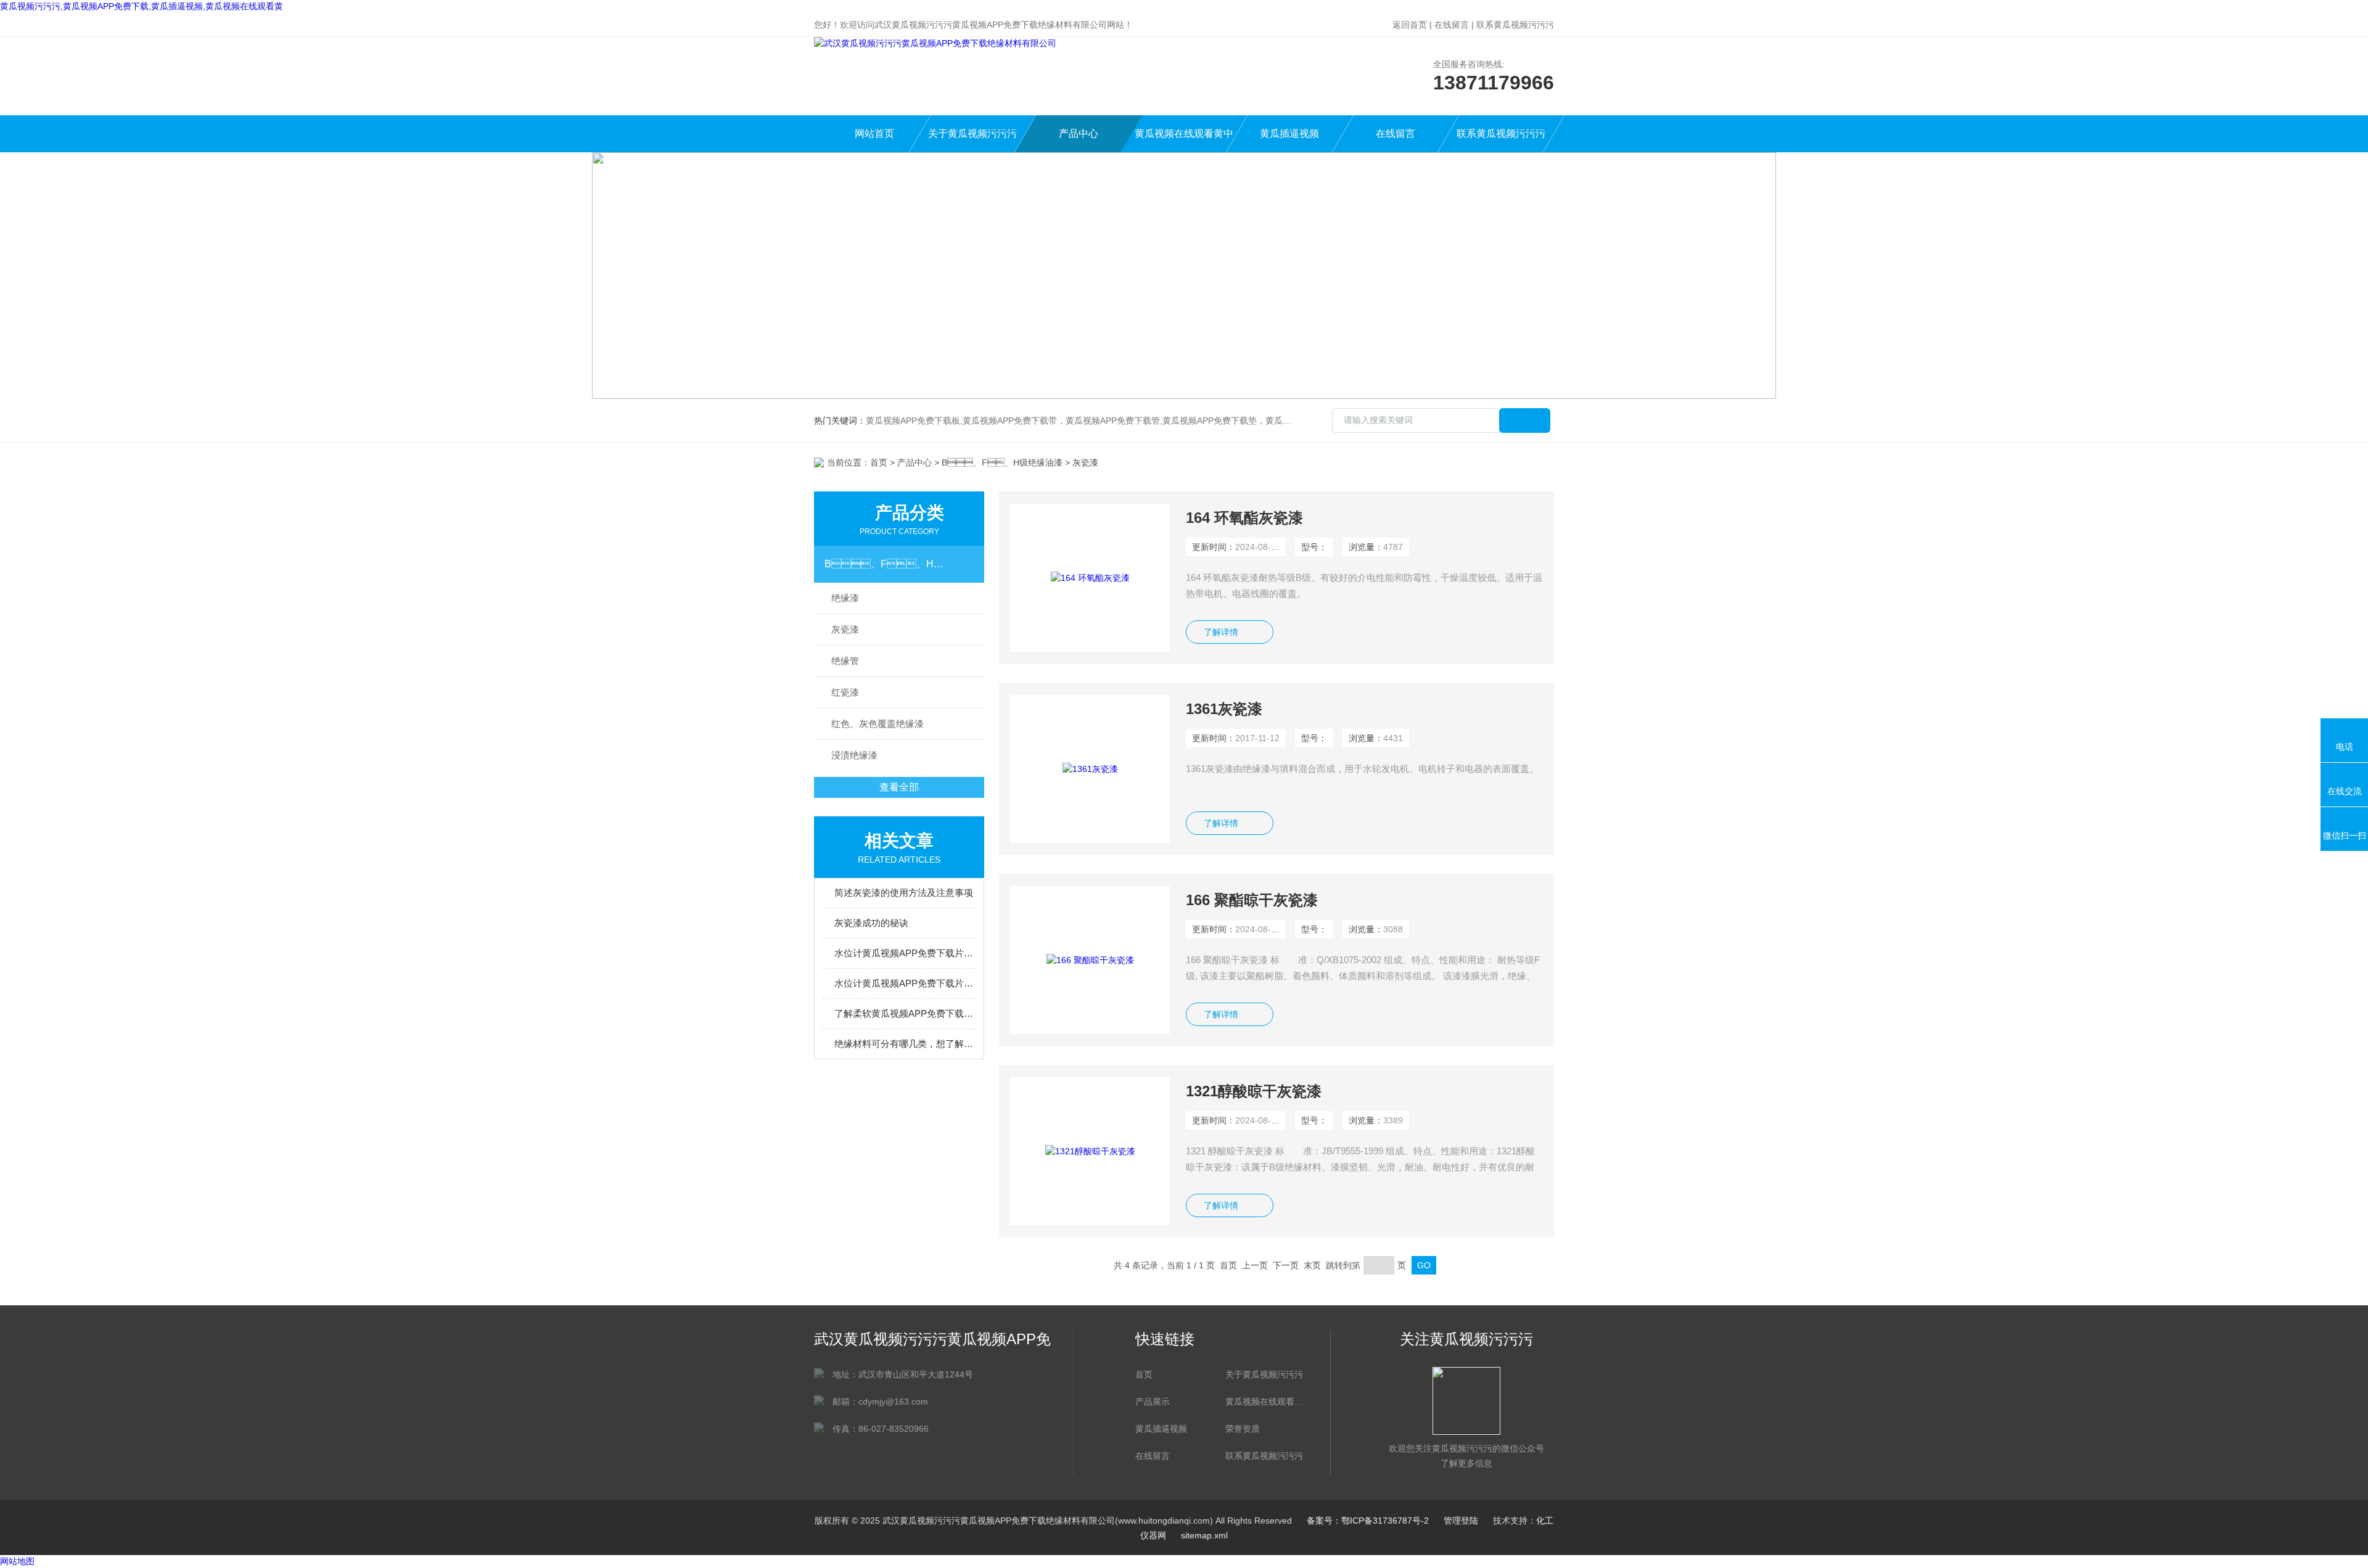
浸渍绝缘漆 (854, 755)
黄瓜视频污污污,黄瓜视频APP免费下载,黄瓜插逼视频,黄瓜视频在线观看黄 (142, 6)
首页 (879, 462)
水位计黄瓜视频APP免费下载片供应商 (905, 953)
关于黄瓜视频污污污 (972, 133)
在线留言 (1452, 25)
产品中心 (1079, 133)
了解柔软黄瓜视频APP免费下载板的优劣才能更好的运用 (905, 1013)
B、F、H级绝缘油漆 (887, 564)
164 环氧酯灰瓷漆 (1244, 518)
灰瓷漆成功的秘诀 (871, 923)
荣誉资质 (1243, 1429)
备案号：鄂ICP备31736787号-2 (1368, 1521)
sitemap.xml (1204, 1535)
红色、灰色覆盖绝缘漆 (878, 724)
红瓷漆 (845, 692)
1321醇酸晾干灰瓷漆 (1254, 1091)
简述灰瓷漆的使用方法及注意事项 (904, 893)
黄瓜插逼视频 (1289, 133)
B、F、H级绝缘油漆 (1002, 462)
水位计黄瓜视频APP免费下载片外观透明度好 (905, 983)
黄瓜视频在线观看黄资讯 (1264, 1402)
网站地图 (17, 1561)
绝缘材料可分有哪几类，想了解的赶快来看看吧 (905, 1044)
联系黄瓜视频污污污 (1515, 25)
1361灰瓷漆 (1224, 709)
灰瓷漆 (845, 629)
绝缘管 (845, 661)
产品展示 (1153, 1402)
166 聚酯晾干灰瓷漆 (1252, 900)
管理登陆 (1461, 1521)
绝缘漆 (845, 598)
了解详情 (1221, 632)
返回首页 (1410, 25)
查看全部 (899, 787)
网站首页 (874, 133)
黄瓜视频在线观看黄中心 (1184, 140)
